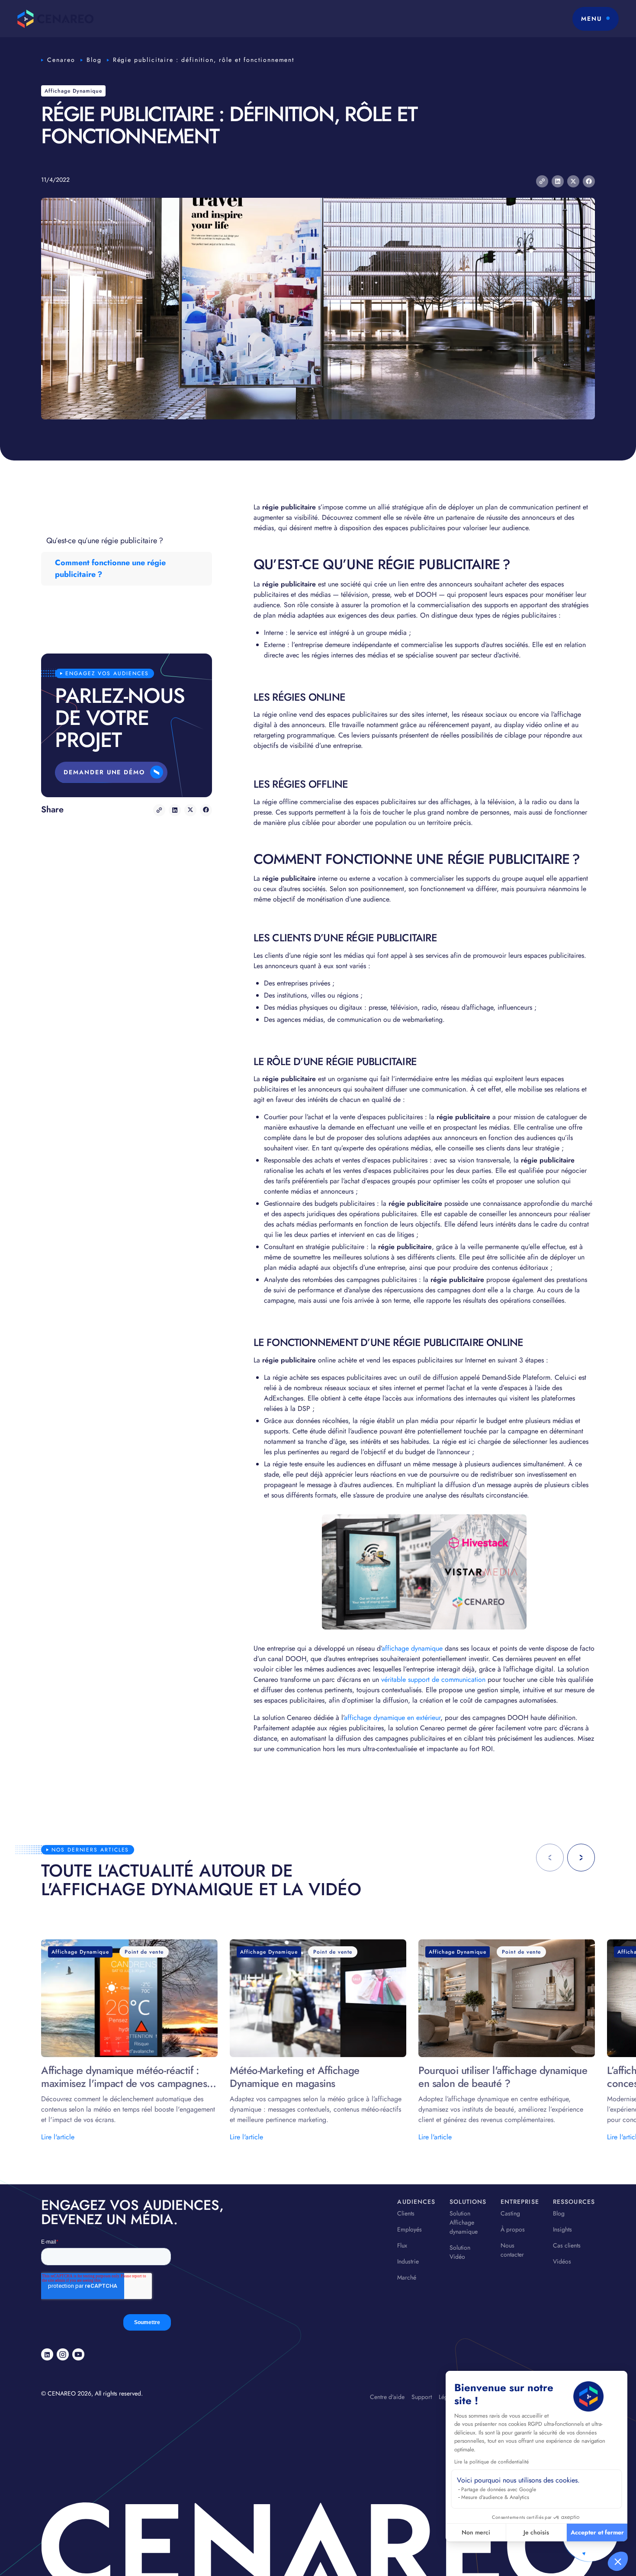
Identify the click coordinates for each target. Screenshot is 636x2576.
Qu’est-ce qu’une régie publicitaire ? (105, 541)
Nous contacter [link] (512, 2250)
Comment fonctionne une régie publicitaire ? (110, 568)
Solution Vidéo (460, 2252)
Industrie (408, 2261)
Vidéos (562, 2261)
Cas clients (567, 2245)
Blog (94, 60)
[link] (47, 2354)
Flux (402, 2245)
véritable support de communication (433, 1679)
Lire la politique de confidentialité (491, 2462)
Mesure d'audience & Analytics (495, 2497)
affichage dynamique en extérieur (392, 1718)
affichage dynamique (412, 1648)
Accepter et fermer (597, 2532)
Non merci (476, 2532)
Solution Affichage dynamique (464, 2222)
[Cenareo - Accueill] (56, 19)
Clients (406, 2213)
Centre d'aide (387, 2397)
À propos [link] (513, 2229)
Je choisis (536, 2532)
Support (422, 2397)
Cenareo (61, 60)
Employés (410, 2229)
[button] (618, 2561)
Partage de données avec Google (499, 2489)
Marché (407, 2277)
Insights (562, 2229)
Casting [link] (510, 2213)
